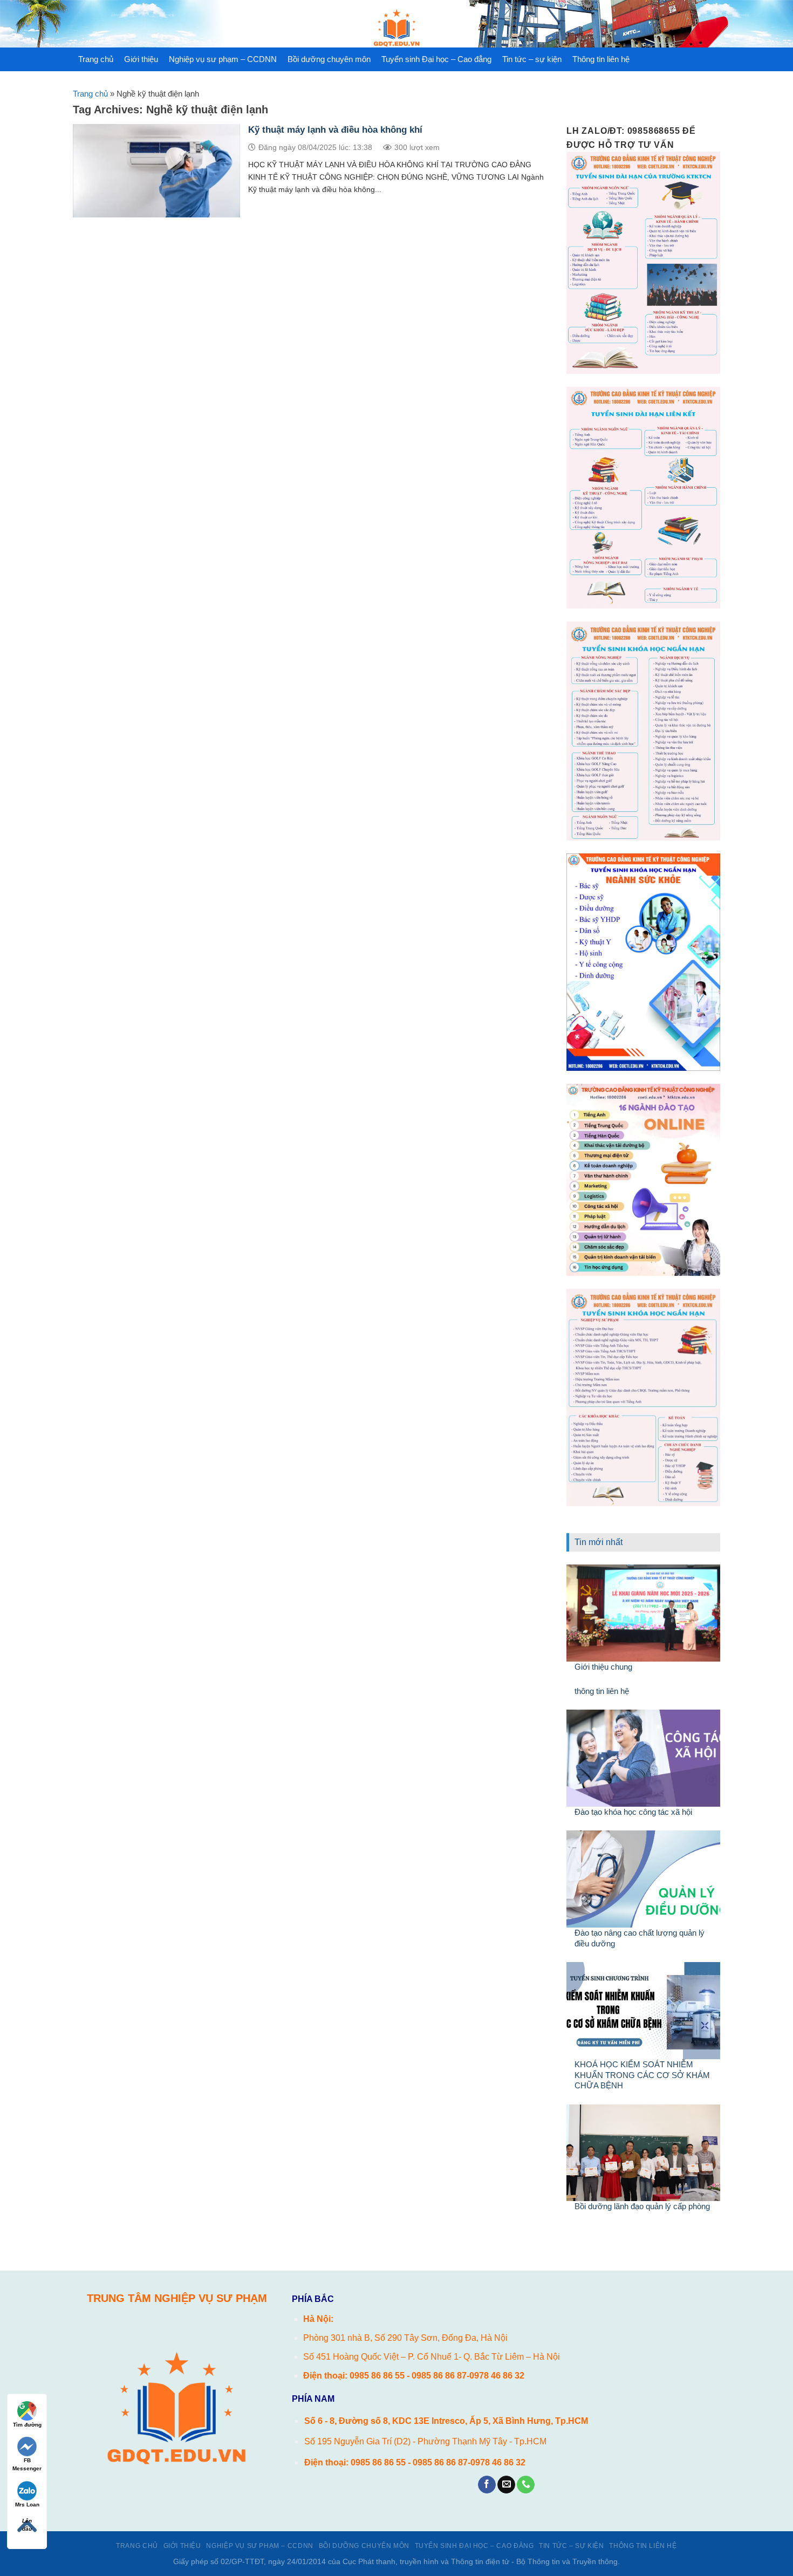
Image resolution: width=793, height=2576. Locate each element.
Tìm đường (27, 2425)
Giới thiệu (141, 59)
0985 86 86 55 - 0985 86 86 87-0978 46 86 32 (437, 2376)
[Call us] (526, 2485)
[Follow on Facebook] (487, 2485)
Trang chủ (96, 59)
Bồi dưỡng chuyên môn (329, 59)
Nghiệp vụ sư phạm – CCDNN (223, 59)
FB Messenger (27, 2464)
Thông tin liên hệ (601, 59)
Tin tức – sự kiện (532, 59)
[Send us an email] (506, 2485)
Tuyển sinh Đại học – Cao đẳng (436, 59)
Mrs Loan (27, 2505)
